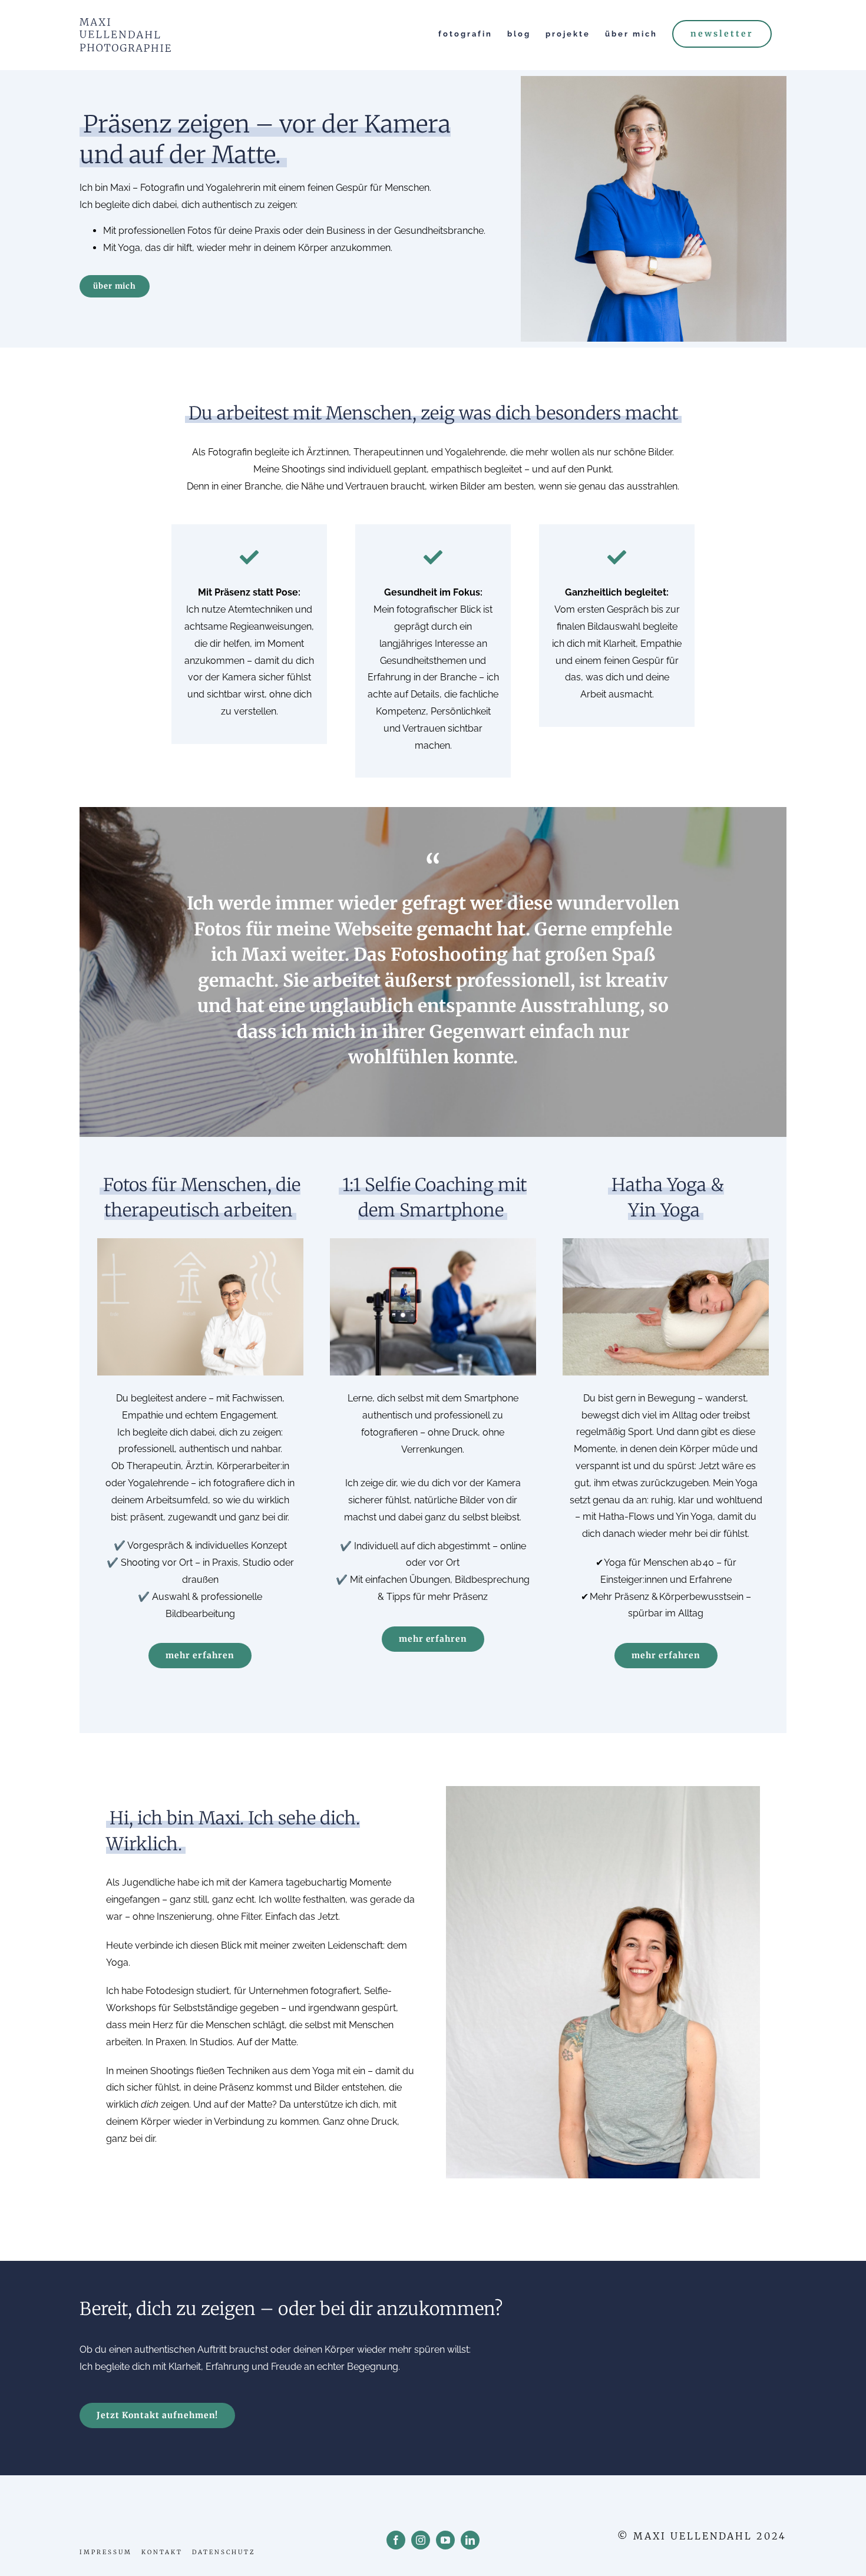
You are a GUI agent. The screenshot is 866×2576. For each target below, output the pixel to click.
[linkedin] (470, 2540)
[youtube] (445, 2540)
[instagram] (421, 2540)
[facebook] (396, 2540)
